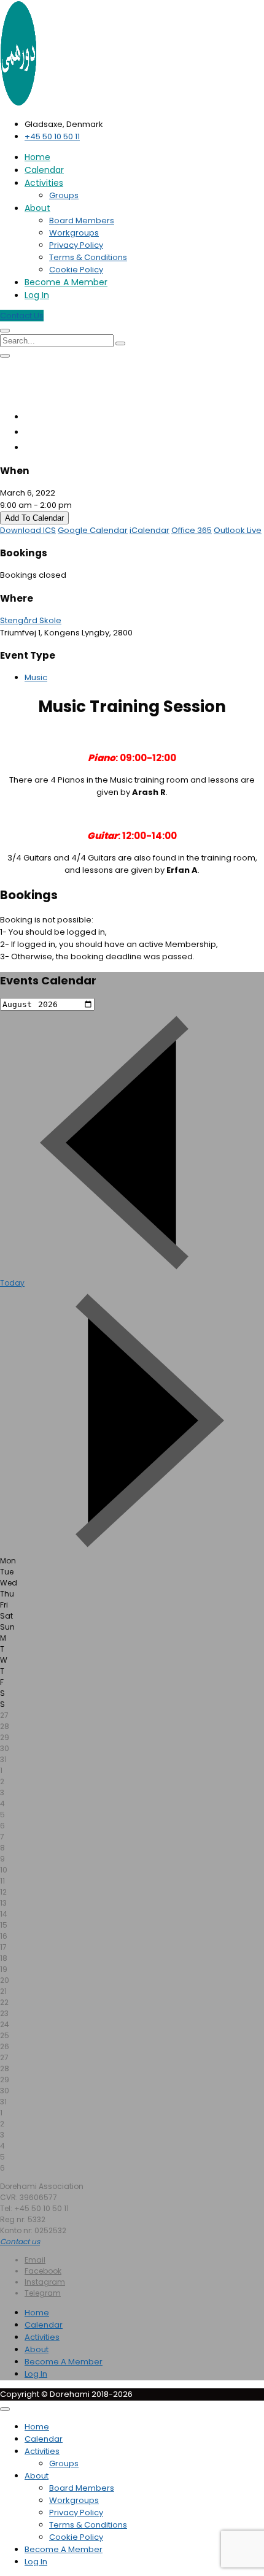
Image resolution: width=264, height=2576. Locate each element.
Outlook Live (238, 530)
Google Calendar (93, 530)
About (37, 208)
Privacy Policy (76, 245)
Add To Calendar (34, 518)
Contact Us (22, 316)
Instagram (45, 2282)
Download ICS (28, 530)
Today (12, 1283)
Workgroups (74, 233)
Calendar (44, 170)
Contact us (20, 2241)
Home (37, 157)
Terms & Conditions (88, 257)
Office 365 (192, 530)
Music (36, 677)
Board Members (82, 220)
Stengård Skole (31, 620)
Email (35, 2260)
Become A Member (66, 282)
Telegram (43, 2293)
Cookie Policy (76, 270)
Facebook (43, 2271)
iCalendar (149, 530)
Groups (64, 195)
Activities (44, 183)
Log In (37, 295)
